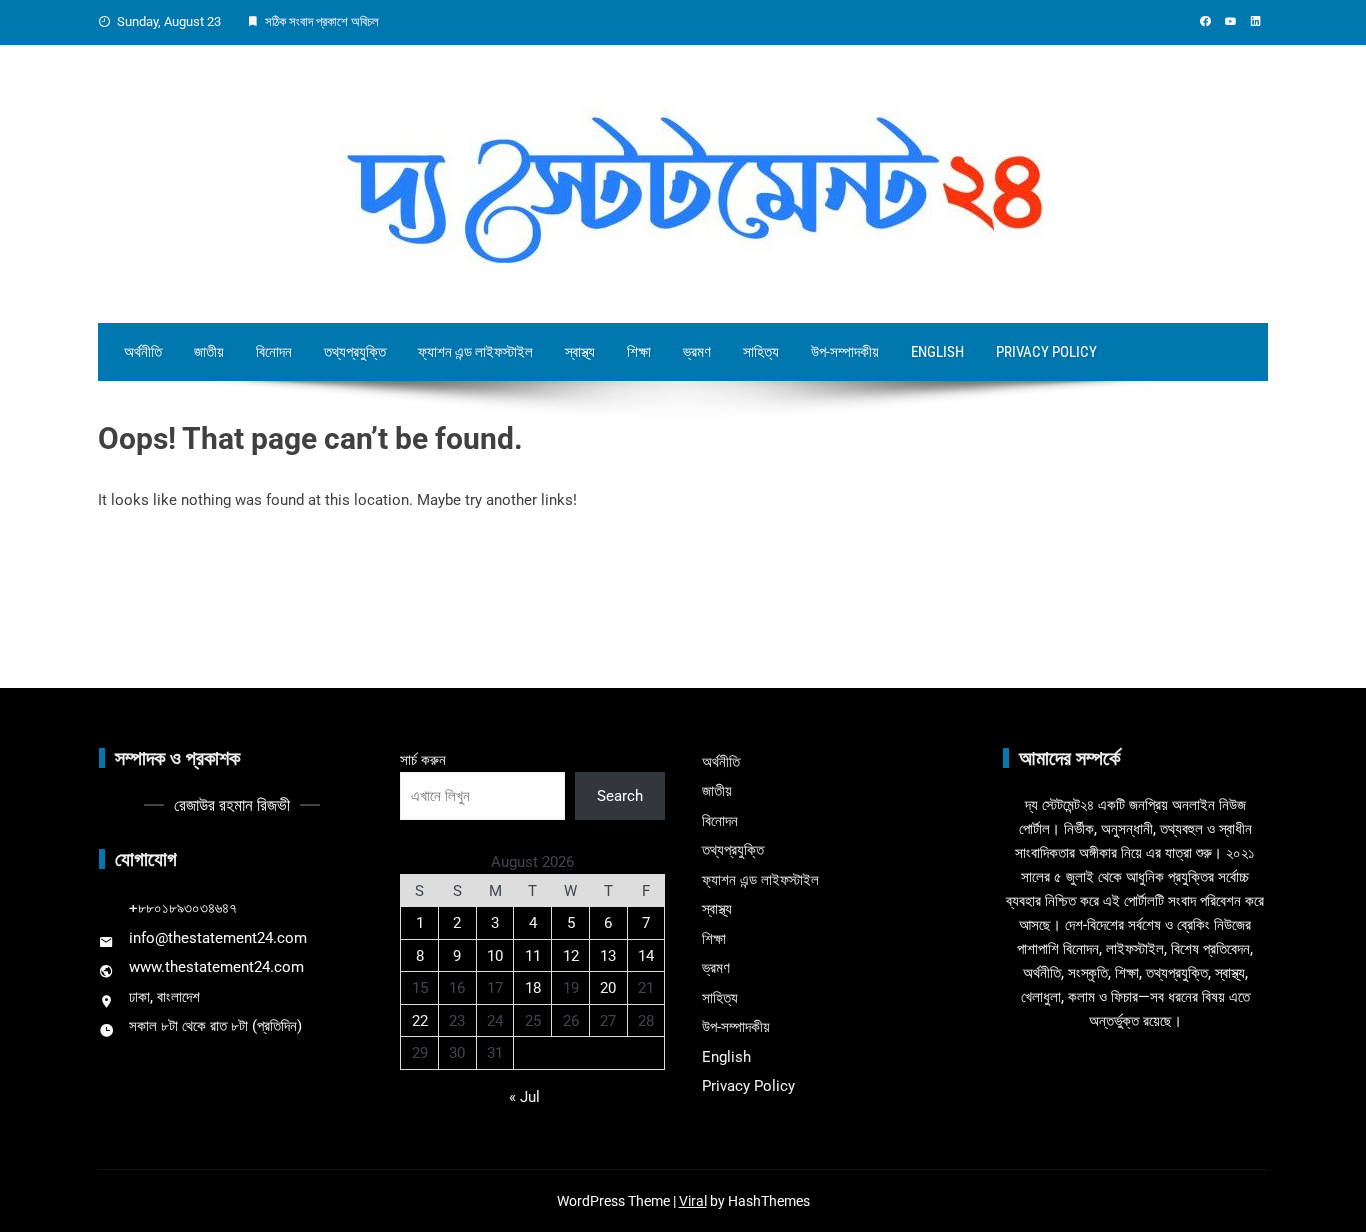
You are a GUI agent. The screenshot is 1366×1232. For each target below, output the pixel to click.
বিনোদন (274, 352)
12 (571, 956)
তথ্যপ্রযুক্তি (355, 352)
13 (608, 956)
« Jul (524, 1097)
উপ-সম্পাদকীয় (845, 352)
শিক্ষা (639, 352)
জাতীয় (209, 352)
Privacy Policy (1046, 352)
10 (495, 956)
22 (420, 1021)
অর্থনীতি (143, 352)
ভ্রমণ (697, 352)
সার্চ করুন (423, 760)
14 (646, 956)
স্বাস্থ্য (580, 352)
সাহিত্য (761, 352)
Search (620, 796)
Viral (693, 1201)
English (937, 352)
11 (533, 956)
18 (533, 988)
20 (608, 988)
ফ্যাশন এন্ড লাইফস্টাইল (475, 352)
